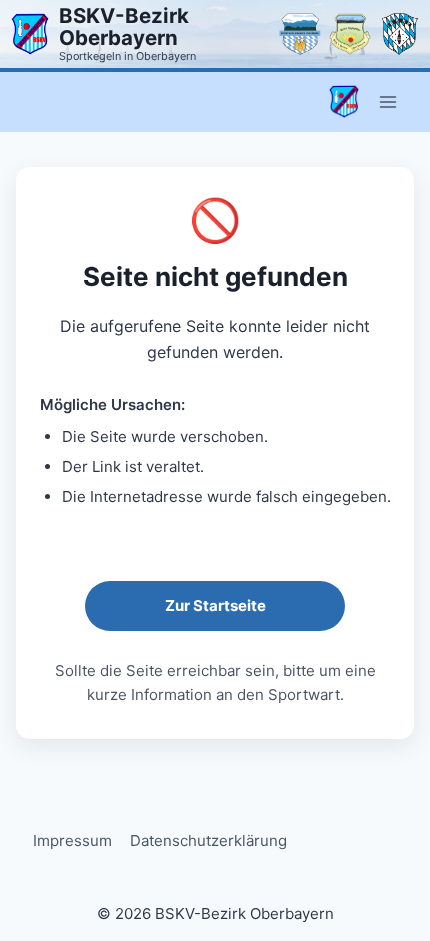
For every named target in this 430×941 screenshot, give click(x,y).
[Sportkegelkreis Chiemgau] (300, 34)
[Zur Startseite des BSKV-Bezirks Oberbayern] (30, 34)
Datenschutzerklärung (208, 840)
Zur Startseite (215, 605)
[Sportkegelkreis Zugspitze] (350, 34)
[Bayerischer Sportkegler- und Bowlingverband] (400, 34)
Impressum (72, 840)
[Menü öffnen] (387, 101)
